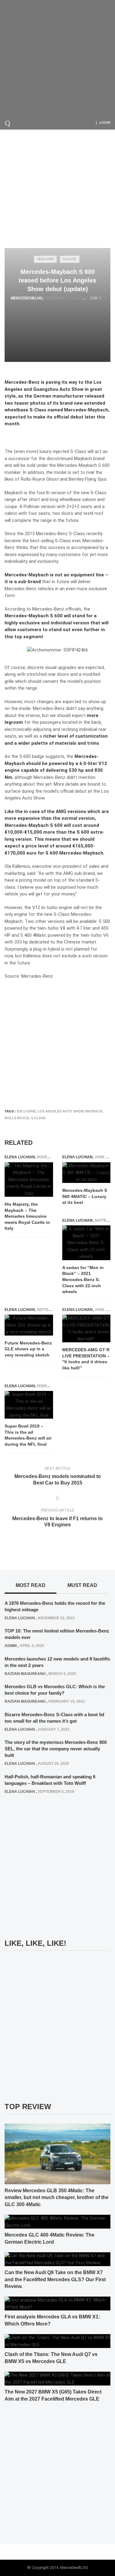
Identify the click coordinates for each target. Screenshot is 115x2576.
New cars (45, 259)
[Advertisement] (57, 58)
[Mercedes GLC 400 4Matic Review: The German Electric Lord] (57, 2221)
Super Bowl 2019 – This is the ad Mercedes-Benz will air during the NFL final (28, 1435)
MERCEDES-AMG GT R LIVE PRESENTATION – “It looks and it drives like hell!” (86, 1359)
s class (38, 1118)
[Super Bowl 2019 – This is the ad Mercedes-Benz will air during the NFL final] (29, 1405)
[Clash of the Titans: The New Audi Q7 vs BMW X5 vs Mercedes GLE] (57, 2341)
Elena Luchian (20, 1157)
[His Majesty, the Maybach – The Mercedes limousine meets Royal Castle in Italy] (29, 1180)
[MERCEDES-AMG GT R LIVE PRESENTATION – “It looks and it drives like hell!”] (86, 1328)
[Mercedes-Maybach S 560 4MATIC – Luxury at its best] (86, 1173)
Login (105, 122)
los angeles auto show (60, 1111)
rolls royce (17, 1118)
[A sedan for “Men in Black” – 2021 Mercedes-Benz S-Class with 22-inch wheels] (86, 1243)
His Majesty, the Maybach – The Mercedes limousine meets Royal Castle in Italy (27, 1216)
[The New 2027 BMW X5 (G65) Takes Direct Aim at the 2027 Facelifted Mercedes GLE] (57, 2378)
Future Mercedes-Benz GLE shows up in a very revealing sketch (28, 1349)
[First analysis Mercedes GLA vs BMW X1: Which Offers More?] (57, 2303)
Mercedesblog (27, 298)
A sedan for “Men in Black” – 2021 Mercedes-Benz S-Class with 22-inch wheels (83, 1280)
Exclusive (26, 1111)
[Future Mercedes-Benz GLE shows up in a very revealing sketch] (29, 1325)
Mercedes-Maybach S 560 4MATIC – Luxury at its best (85, 1196)
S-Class (70, 259)
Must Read (82, 1585)
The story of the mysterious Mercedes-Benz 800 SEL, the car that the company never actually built (56, 1749)
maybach (94, 1111)
